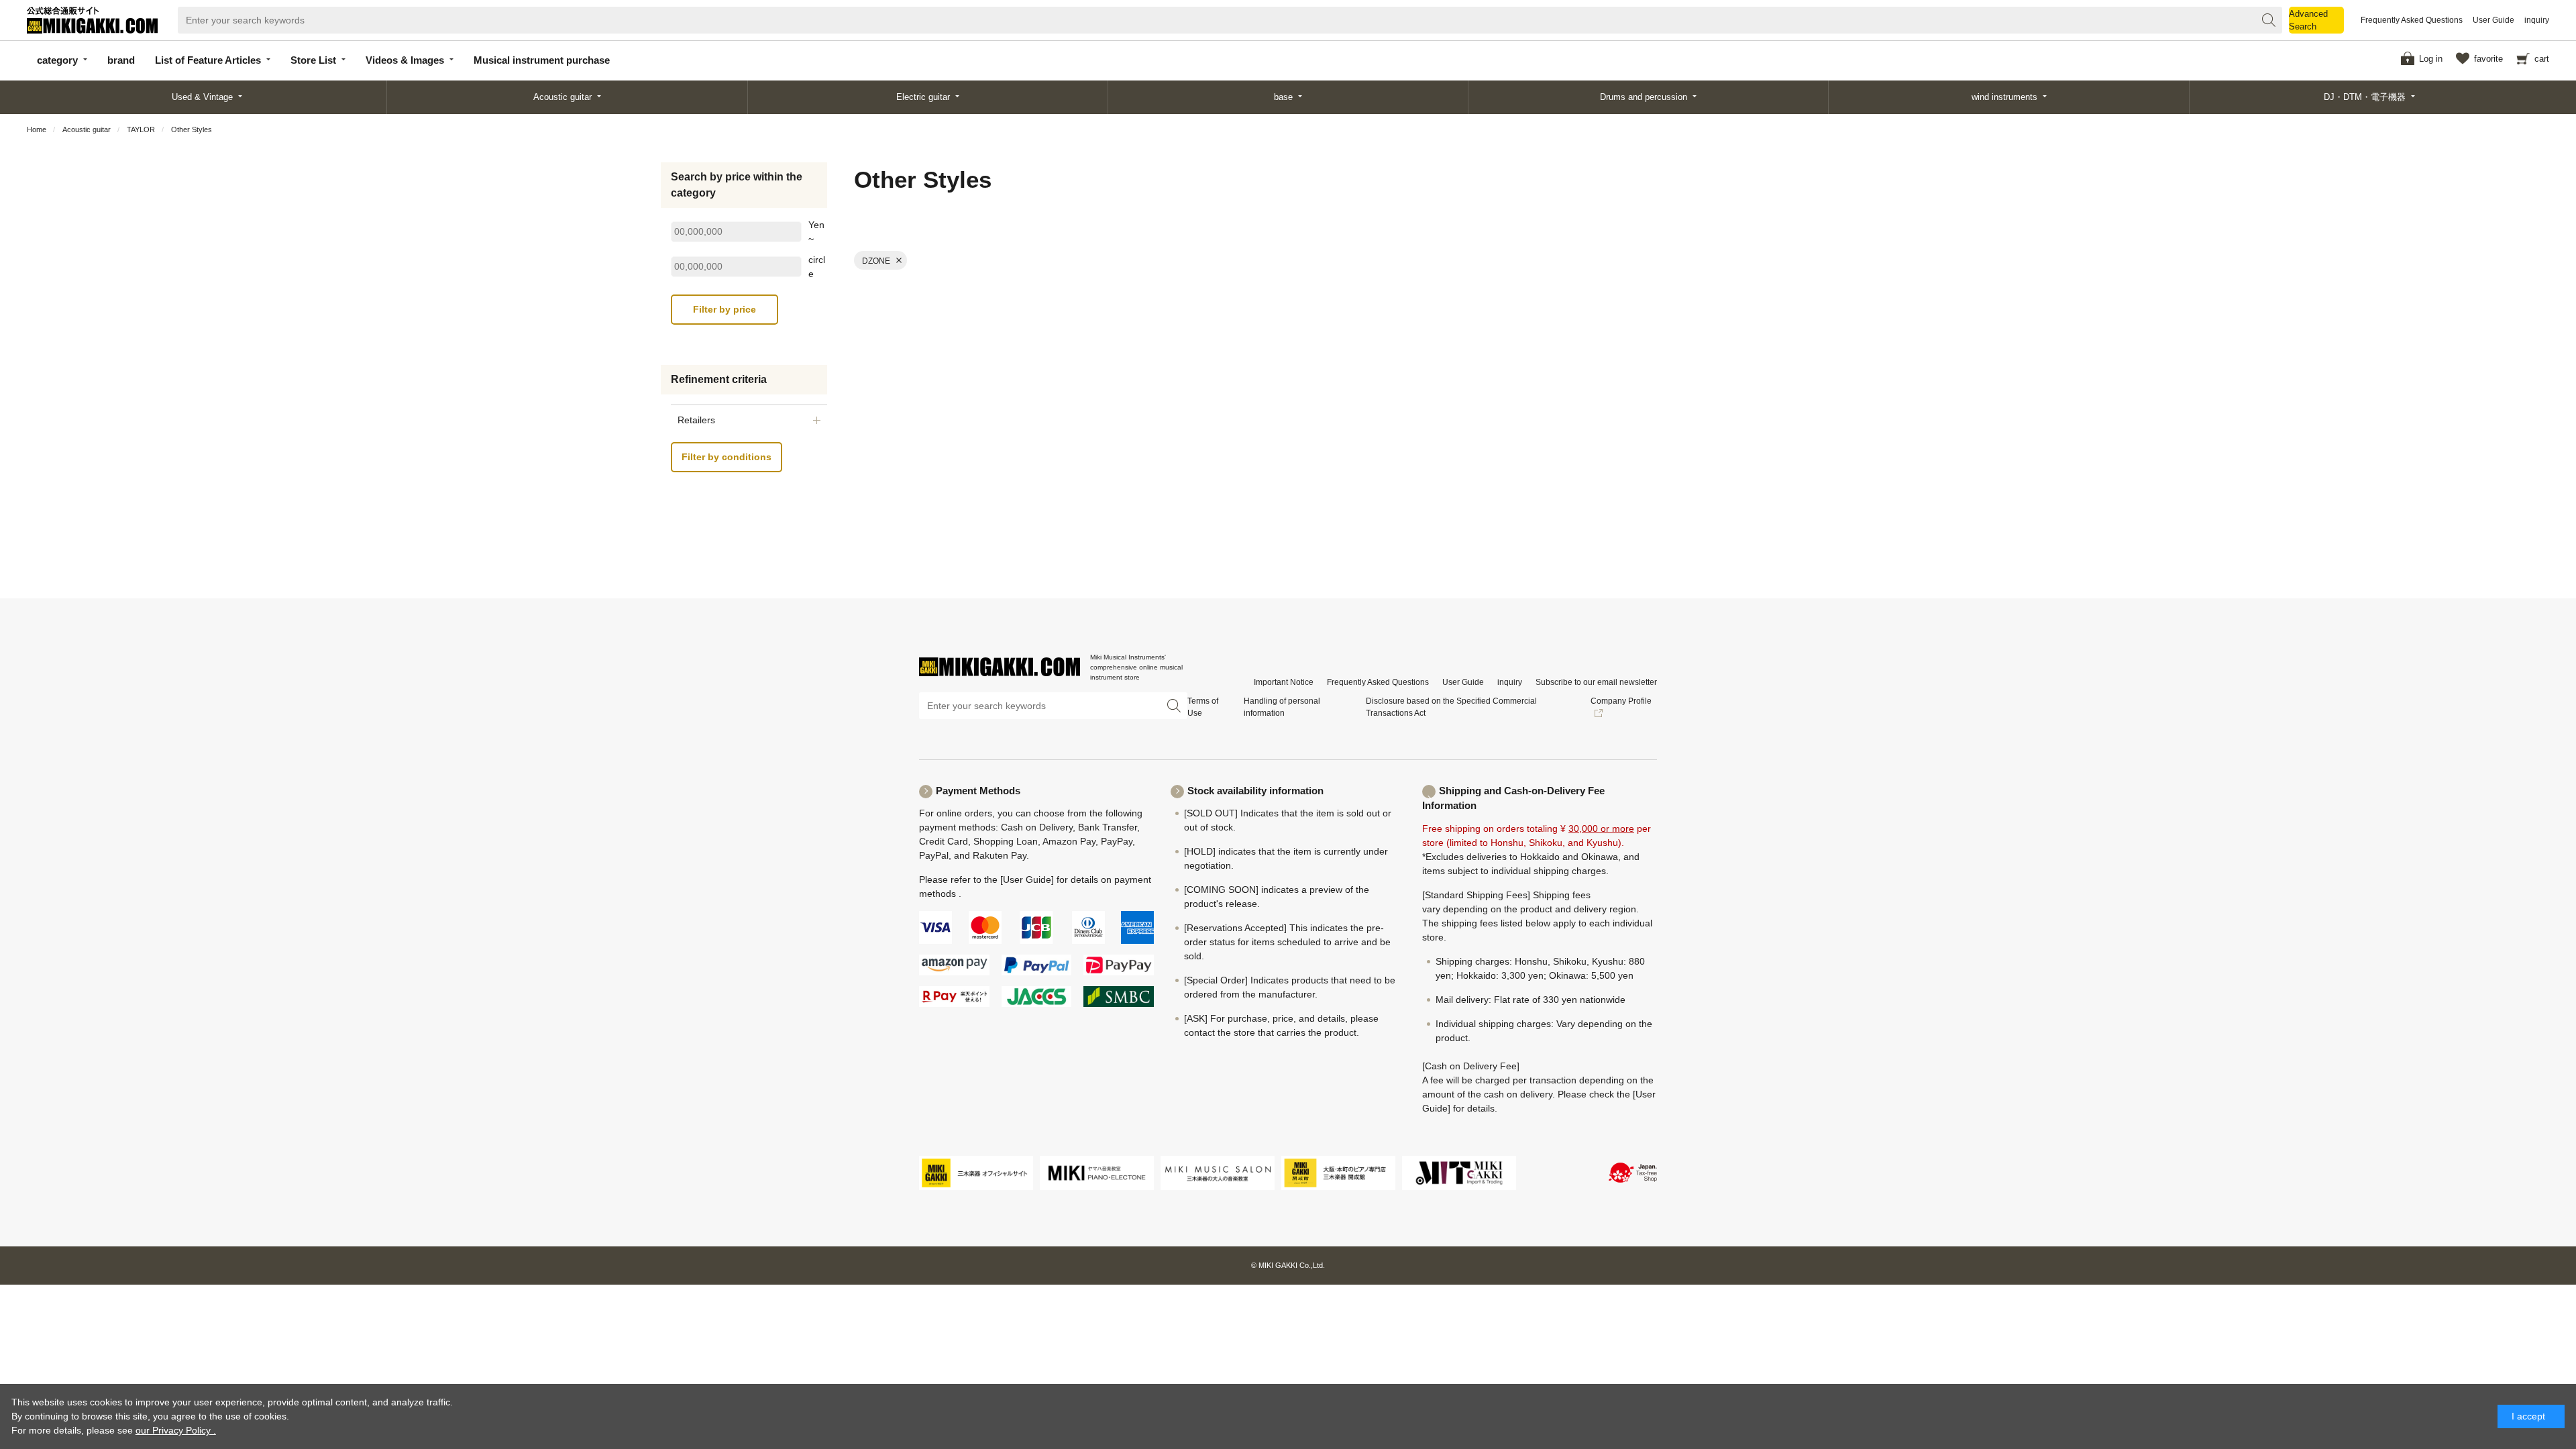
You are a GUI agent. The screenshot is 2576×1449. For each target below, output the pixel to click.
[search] (2269, 20)
